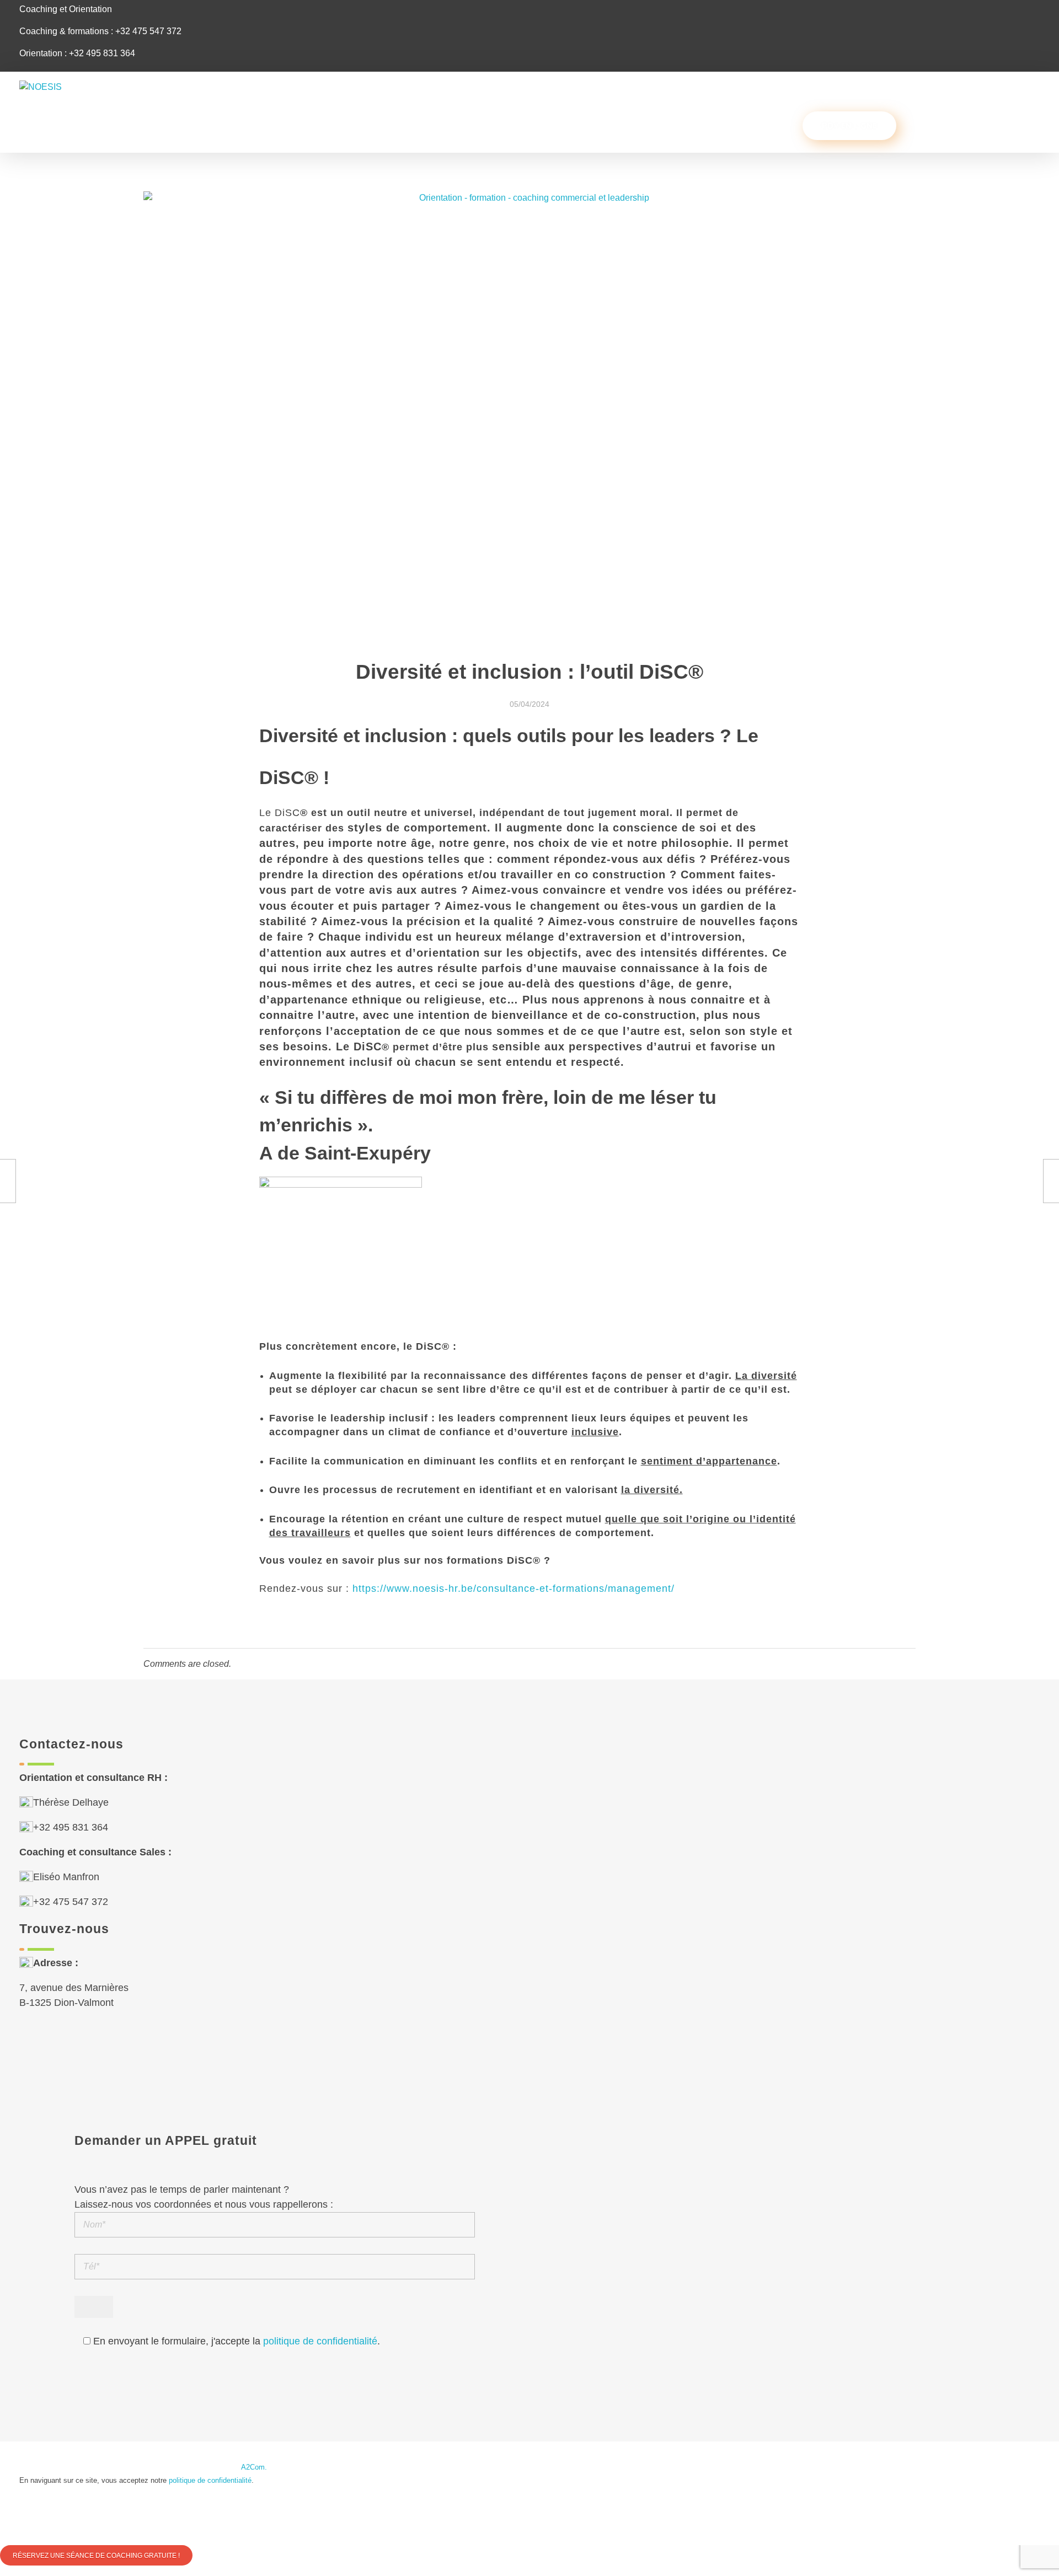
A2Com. (254, 2467)
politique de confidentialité (320, 2341)
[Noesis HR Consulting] (83, 96)
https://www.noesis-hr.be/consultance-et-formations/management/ (514, 1588)
